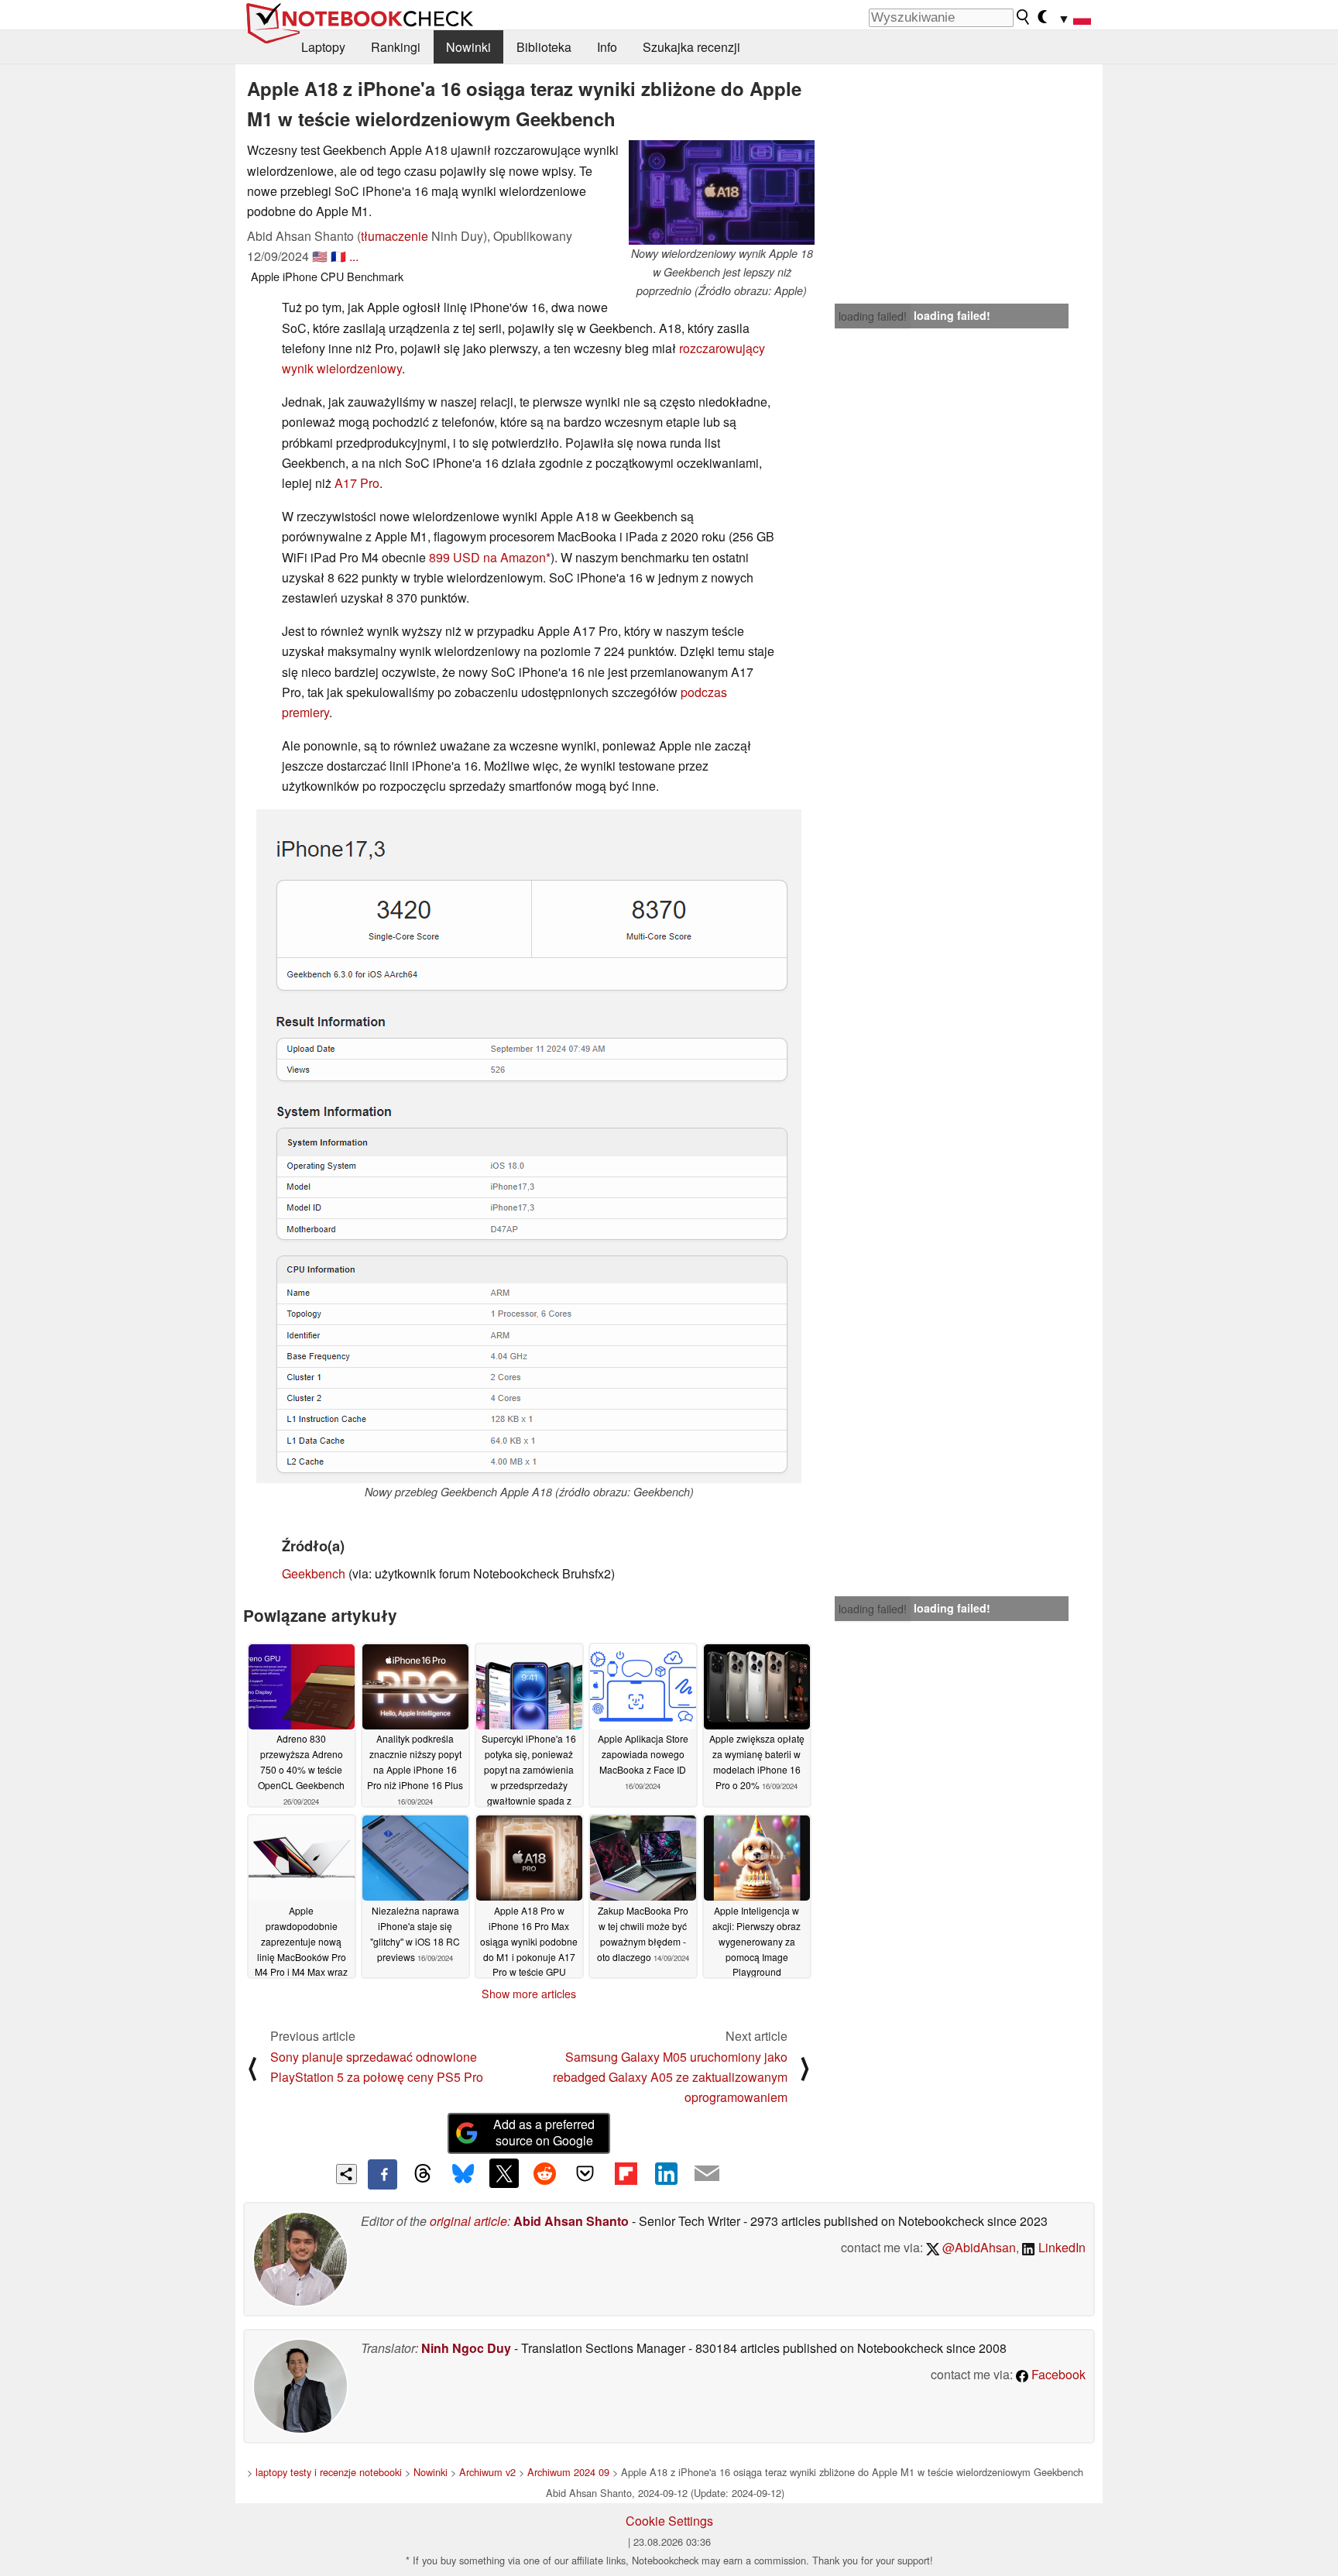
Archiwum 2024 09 (568, 2472)
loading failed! (873, 316)
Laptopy (323, 47)
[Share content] (347, 2174)
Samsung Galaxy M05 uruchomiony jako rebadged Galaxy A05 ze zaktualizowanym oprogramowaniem (670, 2077)
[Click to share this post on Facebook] (383, 2174)
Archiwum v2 (487, 2472)
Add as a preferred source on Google (544, 2132)
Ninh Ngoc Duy (466, 2348)
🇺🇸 (320, 256)
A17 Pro (357, 483)
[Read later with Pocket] (585, 2173)
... (354, 256)
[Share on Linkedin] (666, 2173)
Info (607, 47)
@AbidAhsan (978, 2247)
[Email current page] (707, 2174)
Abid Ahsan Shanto (571, 2221)
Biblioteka (544, 47)
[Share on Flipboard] (626, 2173)
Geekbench (314, 1573)
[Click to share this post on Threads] (423, 2174)
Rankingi (396, 47)
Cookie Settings (669, 2521)
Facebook (1057, 2374)
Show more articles (529, 1994)
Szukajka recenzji (691, 47)
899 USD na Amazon (487, 557)
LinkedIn (1060, 2247)
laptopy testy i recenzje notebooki (329, 2472)
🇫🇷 (338, 256)
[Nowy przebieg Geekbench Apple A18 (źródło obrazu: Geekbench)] (529, 1146)
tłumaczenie (395, 236)
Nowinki (468, 47)
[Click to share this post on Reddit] (544, 2173)
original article (468, 2221)
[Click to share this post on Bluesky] (463, 2174)
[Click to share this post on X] (504, 2173)
